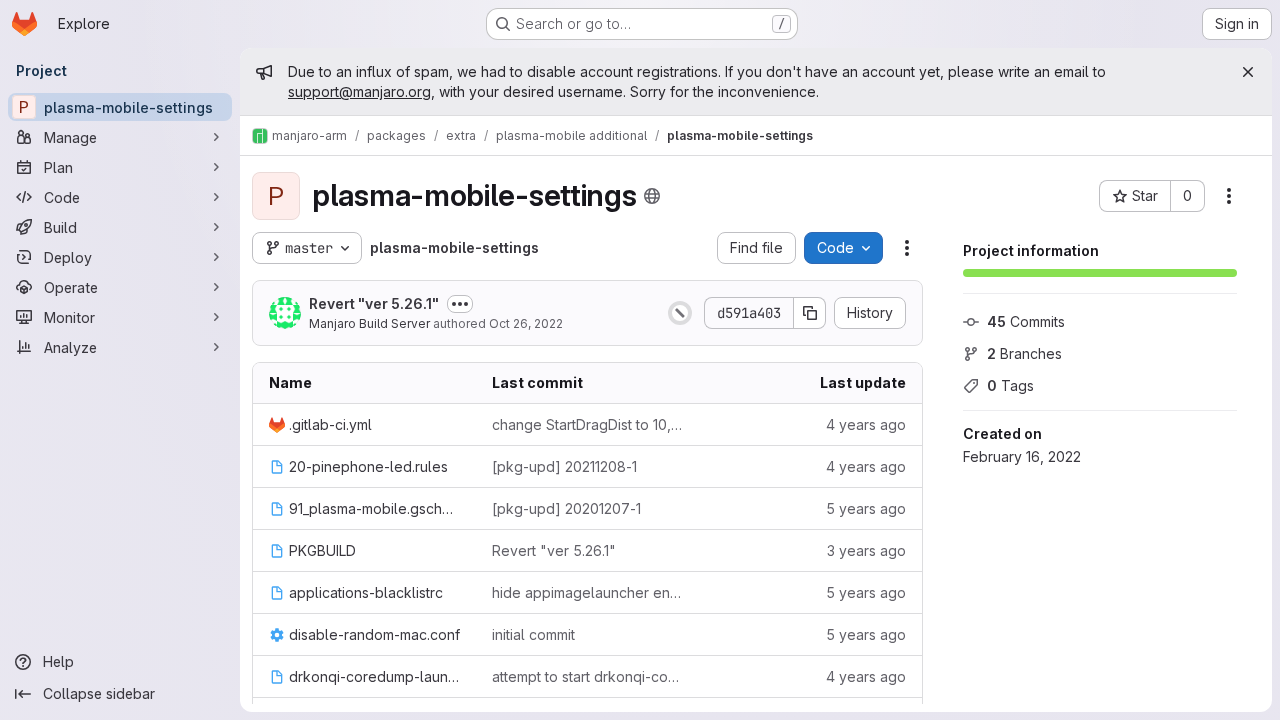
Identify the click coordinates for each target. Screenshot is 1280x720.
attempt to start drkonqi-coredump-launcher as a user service (587, 676)
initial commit (533, 634)
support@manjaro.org (359, 91)
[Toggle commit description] (460, 304)
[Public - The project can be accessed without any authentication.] (652, 196)
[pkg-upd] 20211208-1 (564, 466)
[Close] (1248, 72)
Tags (1010, 385)
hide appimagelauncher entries (587, 592)
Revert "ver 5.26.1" (374, 303)
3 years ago (866, 550)
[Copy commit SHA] (810, 313)
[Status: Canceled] (680, 313)
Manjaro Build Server (369, 323)
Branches (1024, 353)
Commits (1026, 321)
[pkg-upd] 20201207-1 (566, 508)
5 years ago (866, 508)
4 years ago (866, 424)
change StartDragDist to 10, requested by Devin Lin (587, 424)
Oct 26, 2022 (526, 323)
